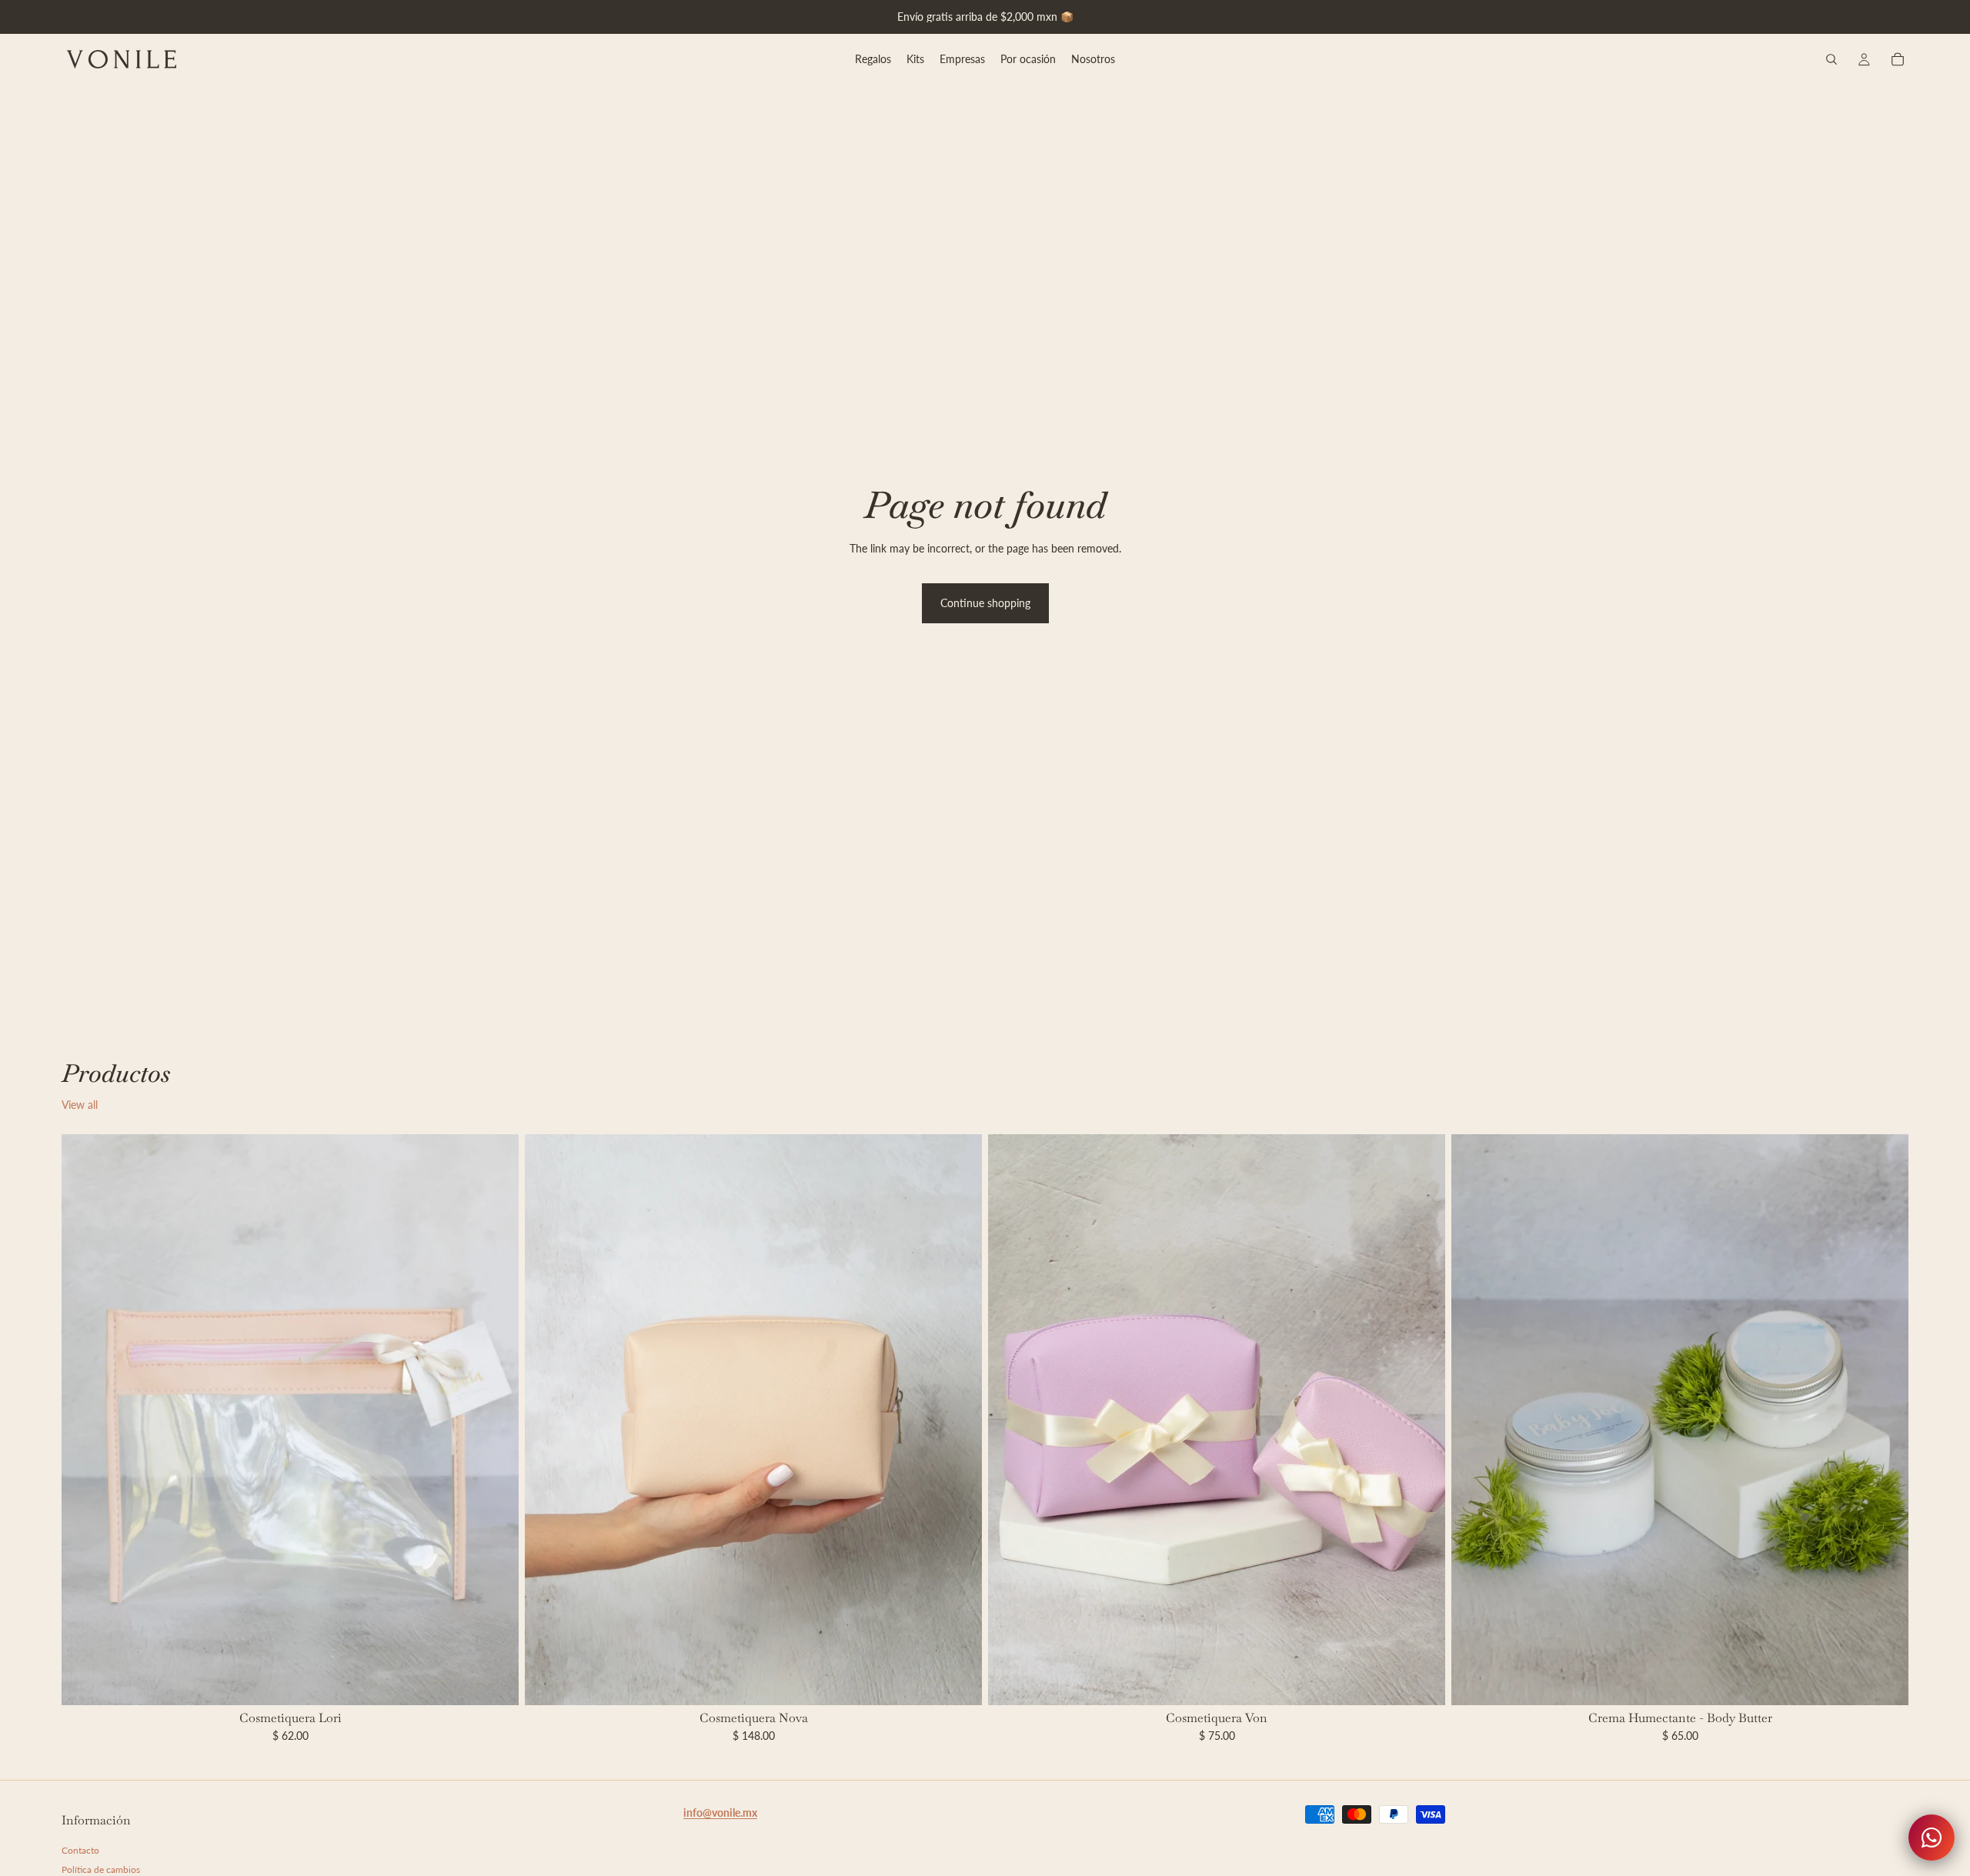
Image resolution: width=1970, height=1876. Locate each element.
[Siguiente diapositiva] (959, 1420)
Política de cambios (101, 1870)
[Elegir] (495, 1681)
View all (80, 1105)
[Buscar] (1831, 59)
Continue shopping (985, 603)
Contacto (80, 1850)
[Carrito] (1898, 59)
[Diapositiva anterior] (548, 1420)
